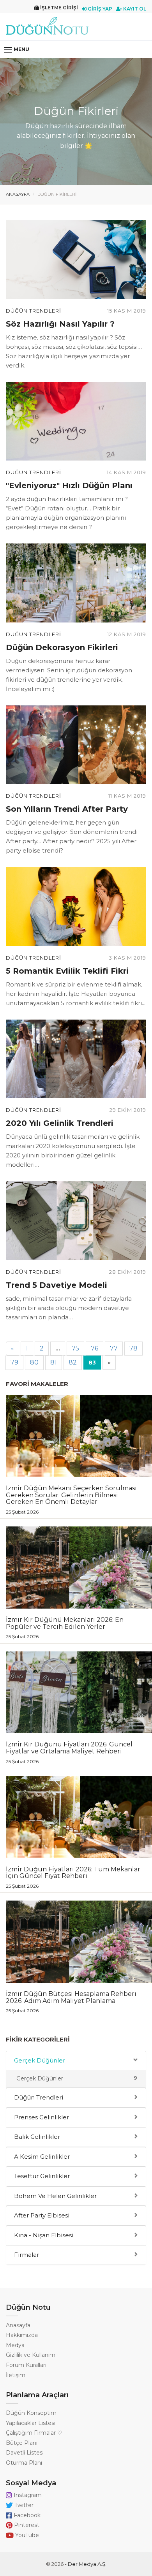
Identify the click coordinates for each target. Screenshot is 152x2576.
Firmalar (27, 2255)
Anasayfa (18, 194)
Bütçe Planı (22, 2443)
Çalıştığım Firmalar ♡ (34, 2433)
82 (73, 1362)
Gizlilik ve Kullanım (31, 2355)
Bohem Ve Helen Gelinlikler (55, 2196)
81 (54, 1362)
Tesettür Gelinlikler (42, 2176)
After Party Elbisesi (42, 2215)
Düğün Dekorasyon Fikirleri (62, 647)
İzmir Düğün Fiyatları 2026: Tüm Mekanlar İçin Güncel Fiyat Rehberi (73, 1877)
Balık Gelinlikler (37, 2137)
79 (14, 1362)
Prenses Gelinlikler (42, 2117)
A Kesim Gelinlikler (42, 2157)
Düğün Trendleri (34, 311)
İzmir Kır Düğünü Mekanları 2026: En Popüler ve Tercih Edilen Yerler (65, 1627)
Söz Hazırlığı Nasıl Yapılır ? (60, 324)
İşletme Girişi (58, 8)
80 (34, 1362)
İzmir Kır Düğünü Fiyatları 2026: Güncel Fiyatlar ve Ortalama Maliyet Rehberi (69, 1752)
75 (75, 1348)
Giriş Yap (99, 9)
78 (133, 1348)
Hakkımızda (22, 2335)
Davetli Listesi (25, 2453)
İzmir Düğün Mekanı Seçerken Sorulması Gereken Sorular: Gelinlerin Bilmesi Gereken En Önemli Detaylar (71, 1499)
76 (95, 1348)
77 (114, 1348)
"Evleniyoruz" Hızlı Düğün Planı (69, 485)
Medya (15, 2345)
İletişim (16, 2375)
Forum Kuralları (26, 2365)
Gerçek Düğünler (40, 2060)
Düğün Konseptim (31, 2413)
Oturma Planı (24, 2463)
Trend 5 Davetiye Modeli (57, 1285)
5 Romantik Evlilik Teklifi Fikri (67, 971)
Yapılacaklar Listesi (31, 2423)
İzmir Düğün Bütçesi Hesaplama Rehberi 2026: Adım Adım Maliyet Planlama (71, 2002)
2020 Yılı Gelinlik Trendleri (60, 1123)
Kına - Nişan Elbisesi (44, 2235)
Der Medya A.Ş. (87, 2564)
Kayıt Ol (134, 9)
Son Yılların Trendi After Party (67, 809)
